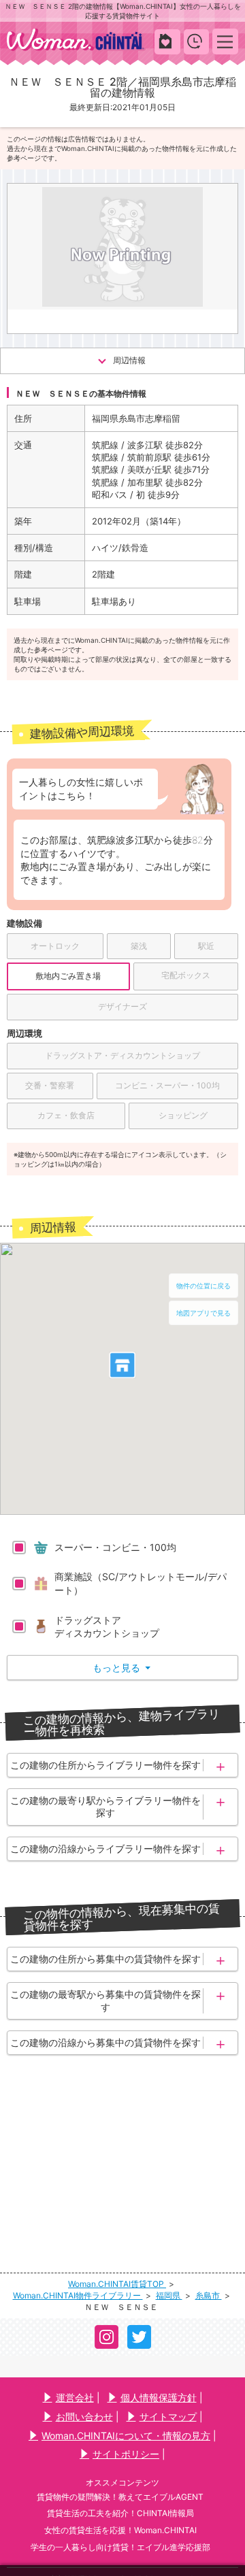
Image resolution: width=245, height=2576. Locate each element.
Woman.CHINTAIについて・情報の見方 (126, 2436)
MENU (226, 41)
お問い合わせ (84, 2416)
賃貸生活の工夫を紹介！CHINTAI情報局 (120, 2513)
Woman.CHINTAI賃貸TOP (117, 2284)
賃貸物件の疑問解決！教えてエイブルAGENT (120, 2497)
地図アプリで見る (203, 1313)
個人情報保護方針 (159, 2397)
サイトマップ (168, 2416)
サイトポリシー (126, 2454)
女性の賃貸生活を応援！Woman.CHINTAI (120, 2530)
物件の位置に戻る (203, 1286)
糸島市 (209, 2295)
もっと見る (121, 1668)
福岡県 (169, 2295)
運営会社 (75, 2397)
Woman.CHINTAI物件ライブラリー (78, 2295)
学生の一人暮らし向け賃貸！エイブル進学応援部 (120, 2547)
